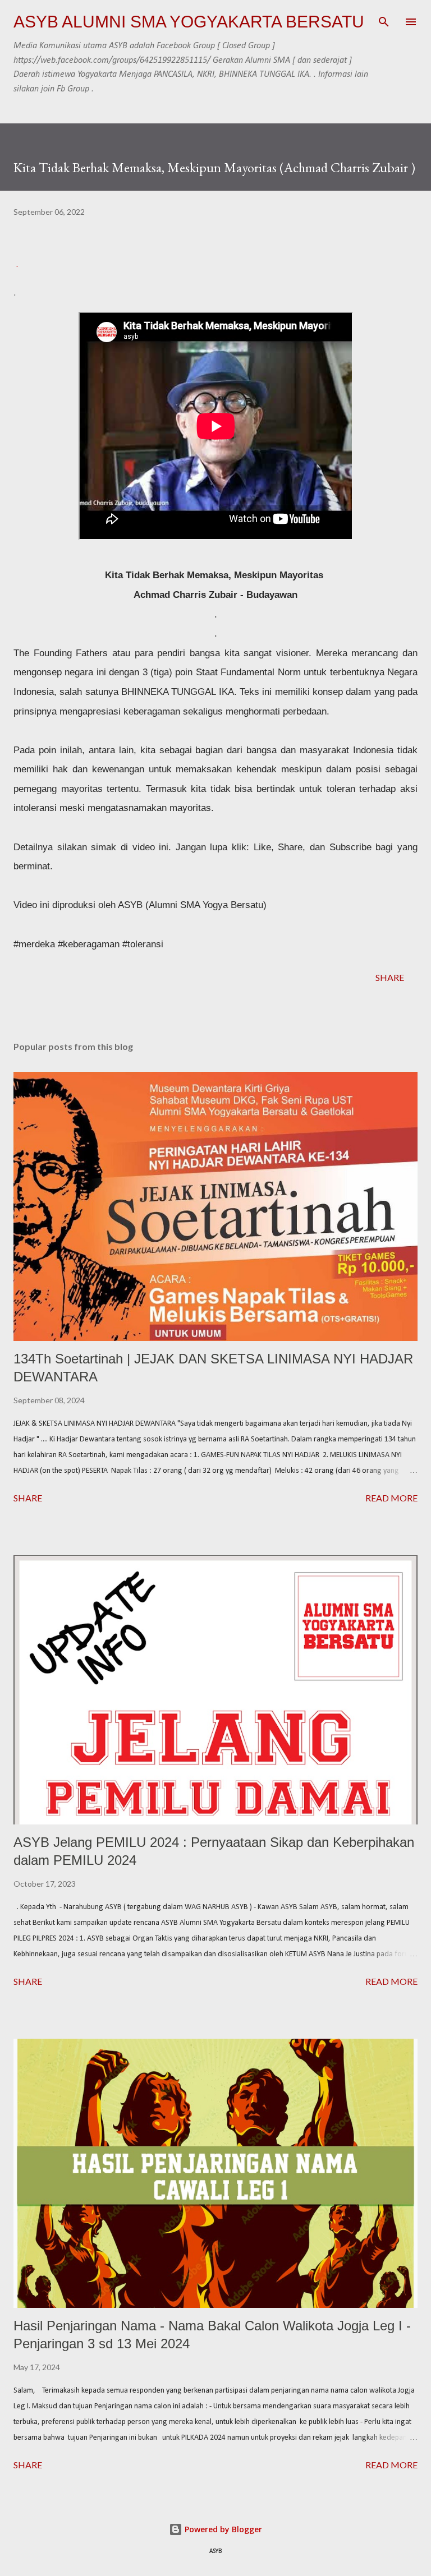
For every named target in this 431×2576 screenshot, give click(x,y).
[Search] (384, 20)
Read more (391, 1498)
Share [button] (390, 977)
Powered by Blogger (222, 2529)
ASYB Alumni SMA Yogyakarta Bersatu (189, 22)
